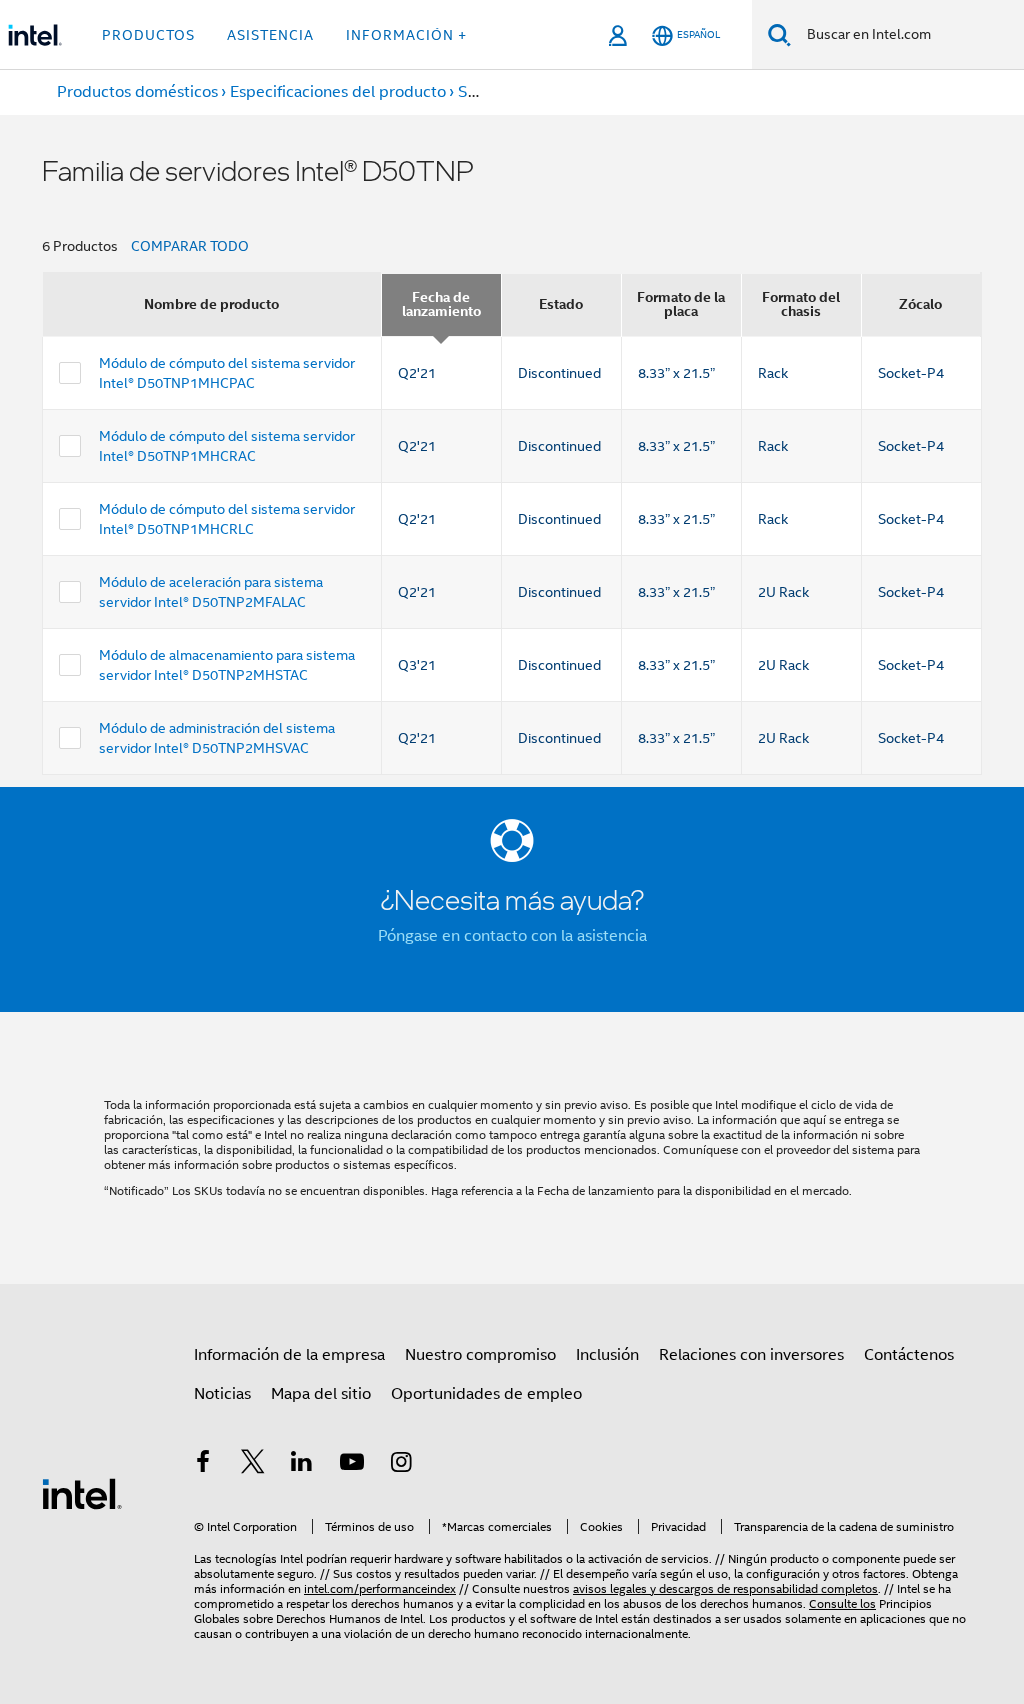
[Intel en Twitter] (253, 1465)
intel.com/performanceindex (380, 1588)
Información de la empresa (289, 1355)
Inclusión (607, 1355)
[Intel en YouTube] (352, 1465)
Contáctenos (909, 1355)
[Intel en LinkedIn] (302, 1465)
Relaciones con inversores (751, 1355)
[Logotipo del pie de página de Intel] (82, 1493)
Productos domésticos (137, 92)
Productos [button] (148, 35)
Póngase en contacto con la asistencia (512, 936)
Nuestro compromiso (480, 1355)
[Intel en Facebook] (203, 1465)
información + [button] (406, 35)
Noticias (222, 1394)
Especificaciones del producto (338, 92)
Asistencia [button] (270, 35)
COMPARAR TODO (190, 246)
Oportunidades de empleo (486, 1394)
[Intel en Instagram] (401, 1465)
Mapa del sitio (321, 1394)
